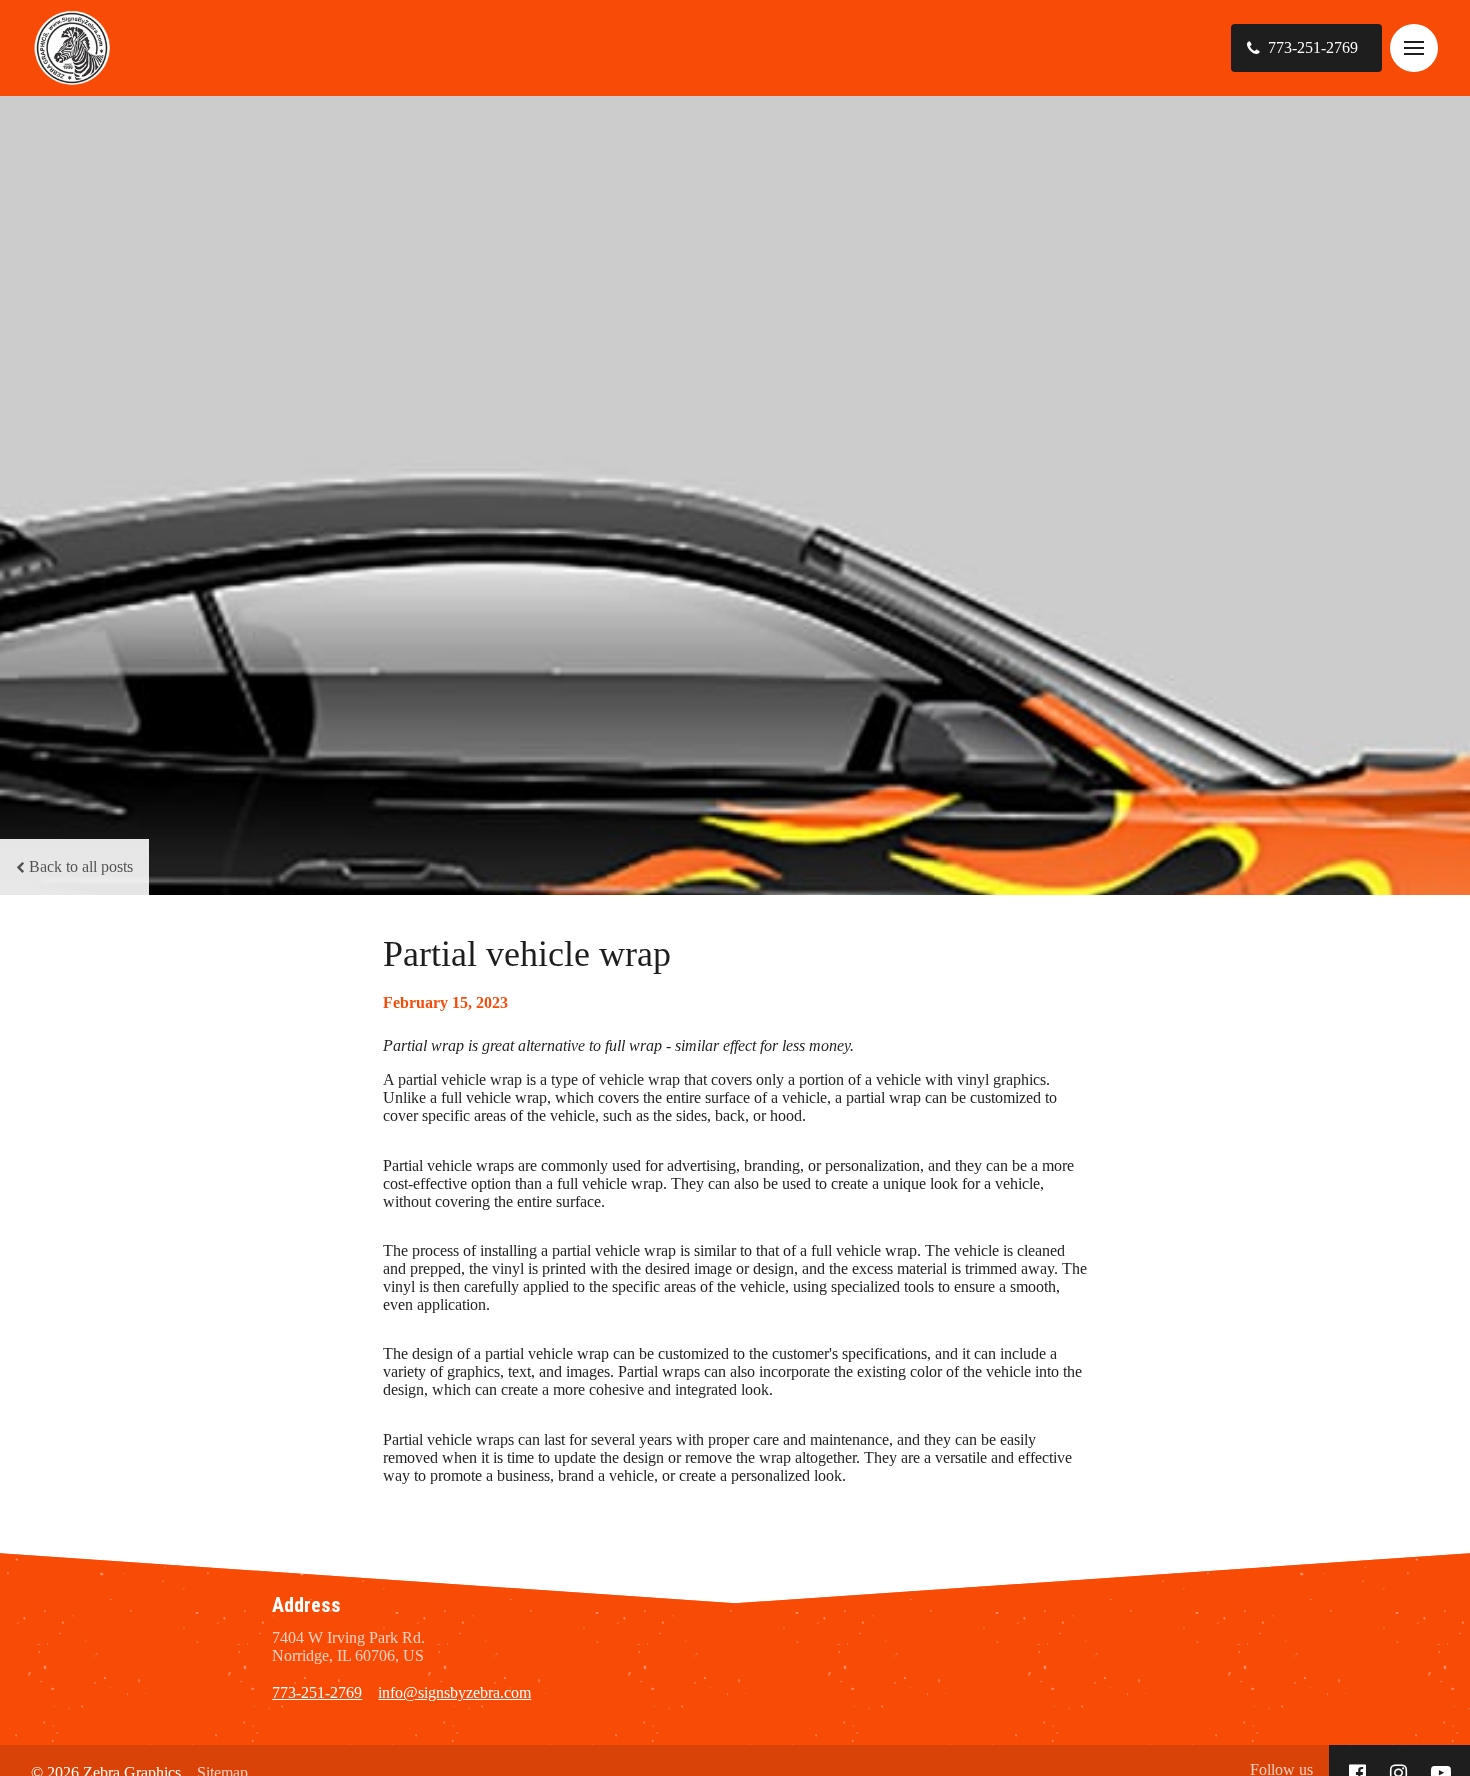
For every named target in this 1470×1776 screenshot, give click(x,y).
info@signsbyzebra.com (454, 1692)
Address (306, 1605)
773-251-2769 (317, 1692)
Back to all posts (81, 866)
